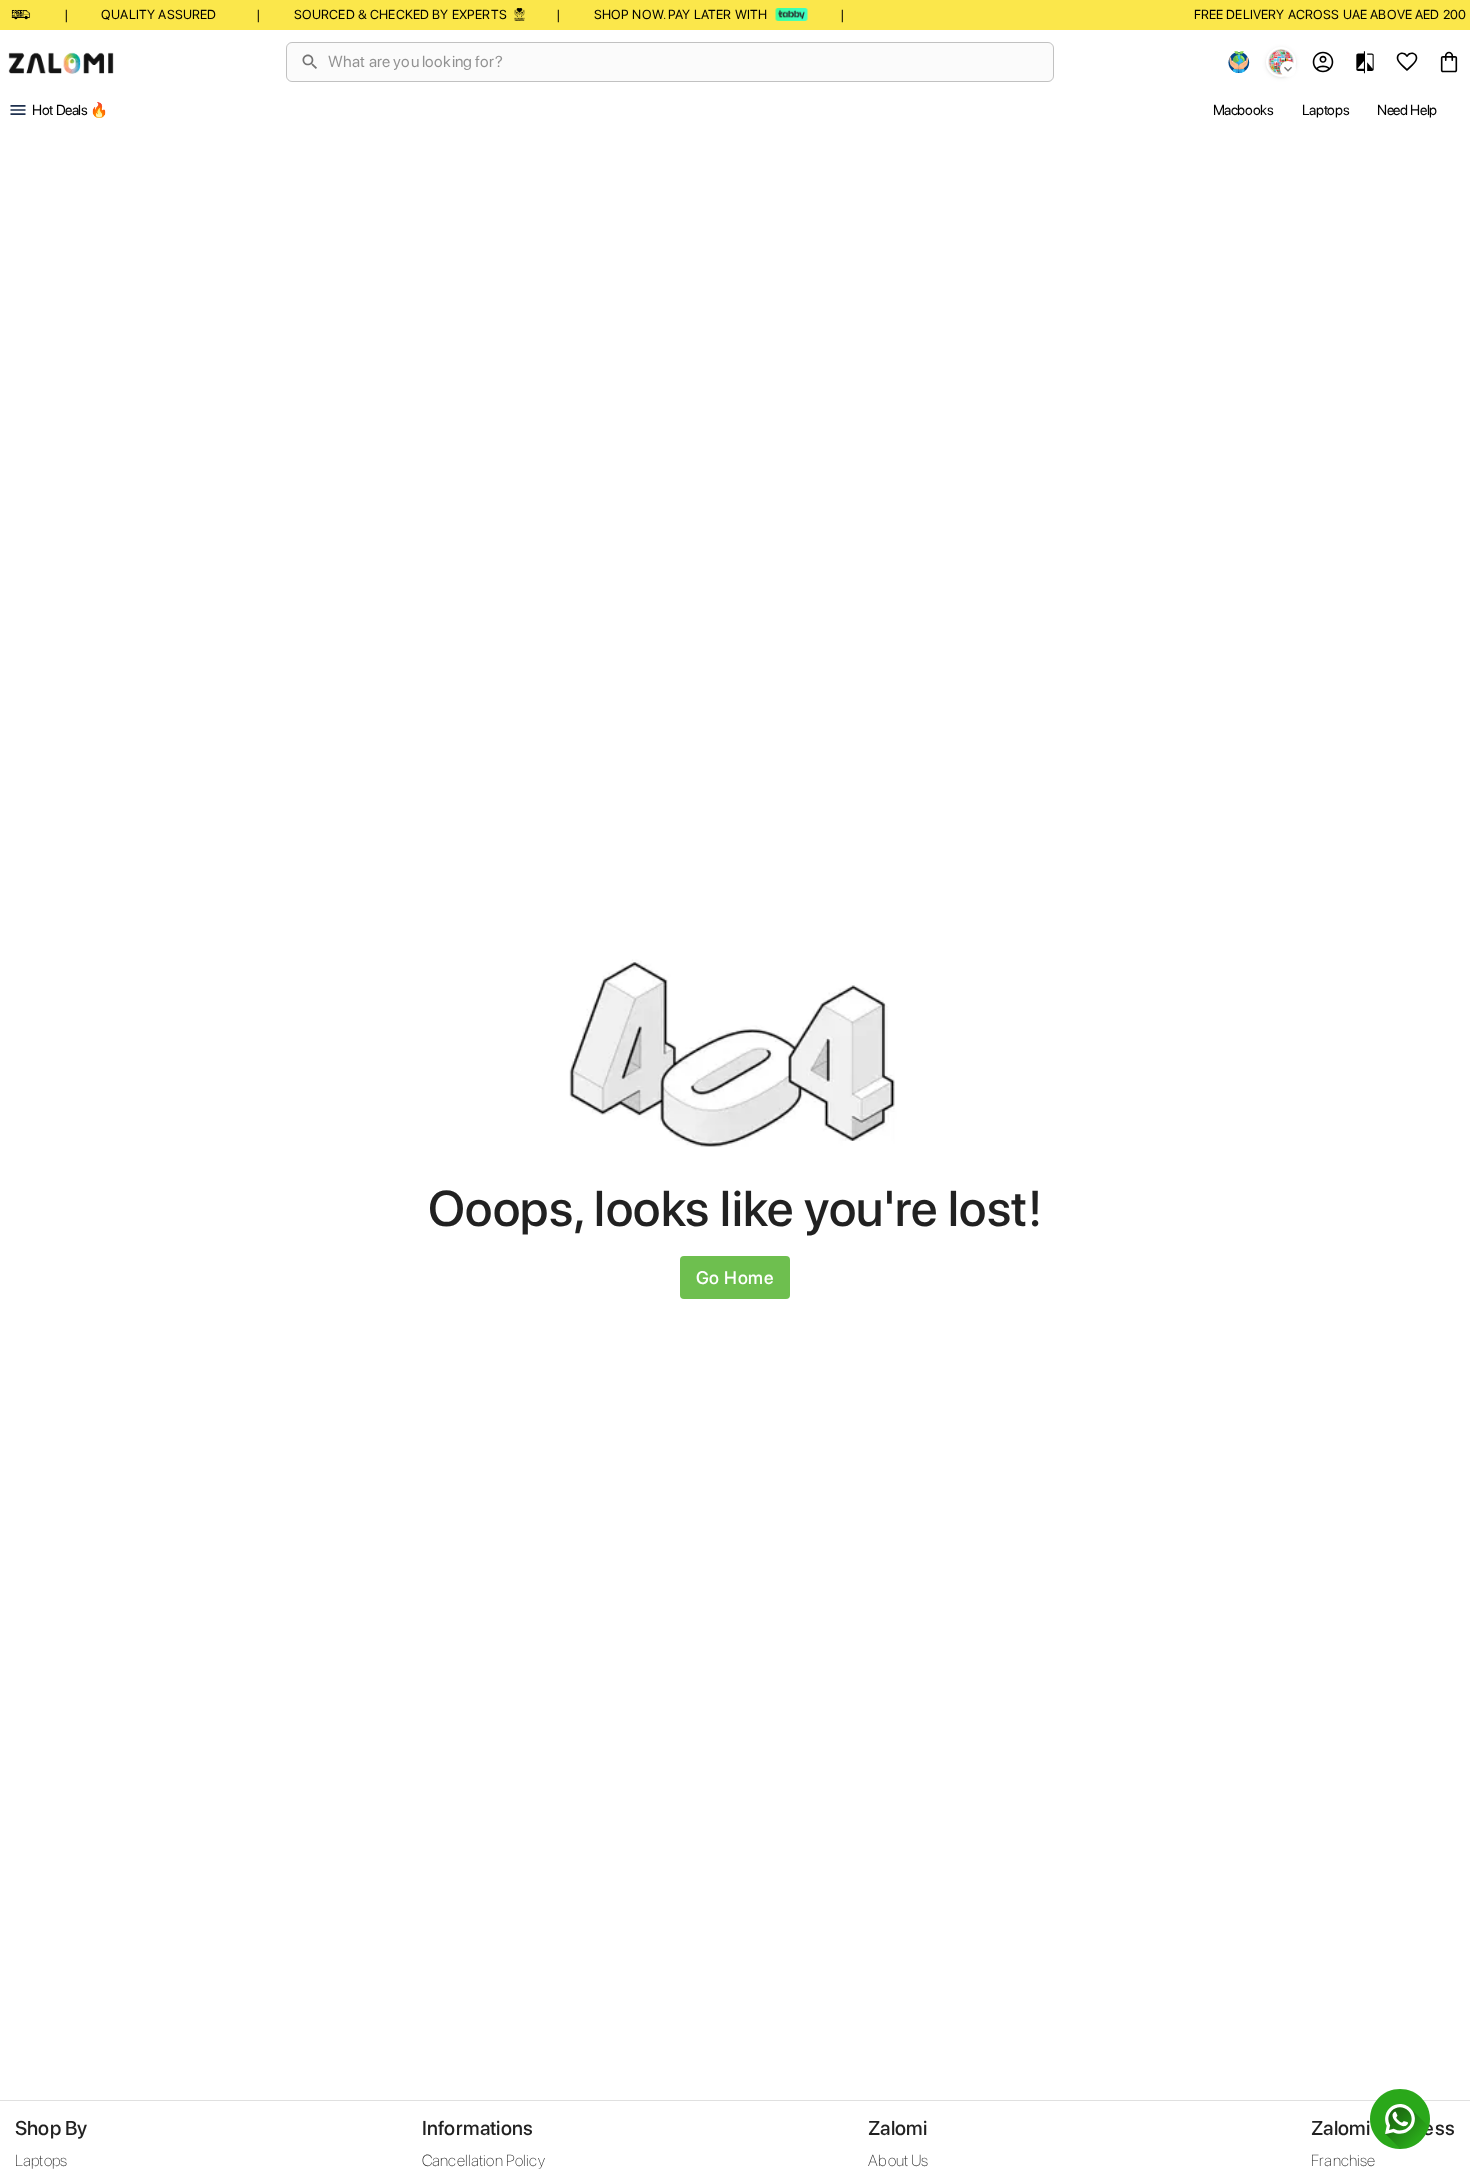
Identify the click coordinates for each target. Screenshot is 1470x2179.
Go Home (735, 1277)
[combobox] (682, 62)
